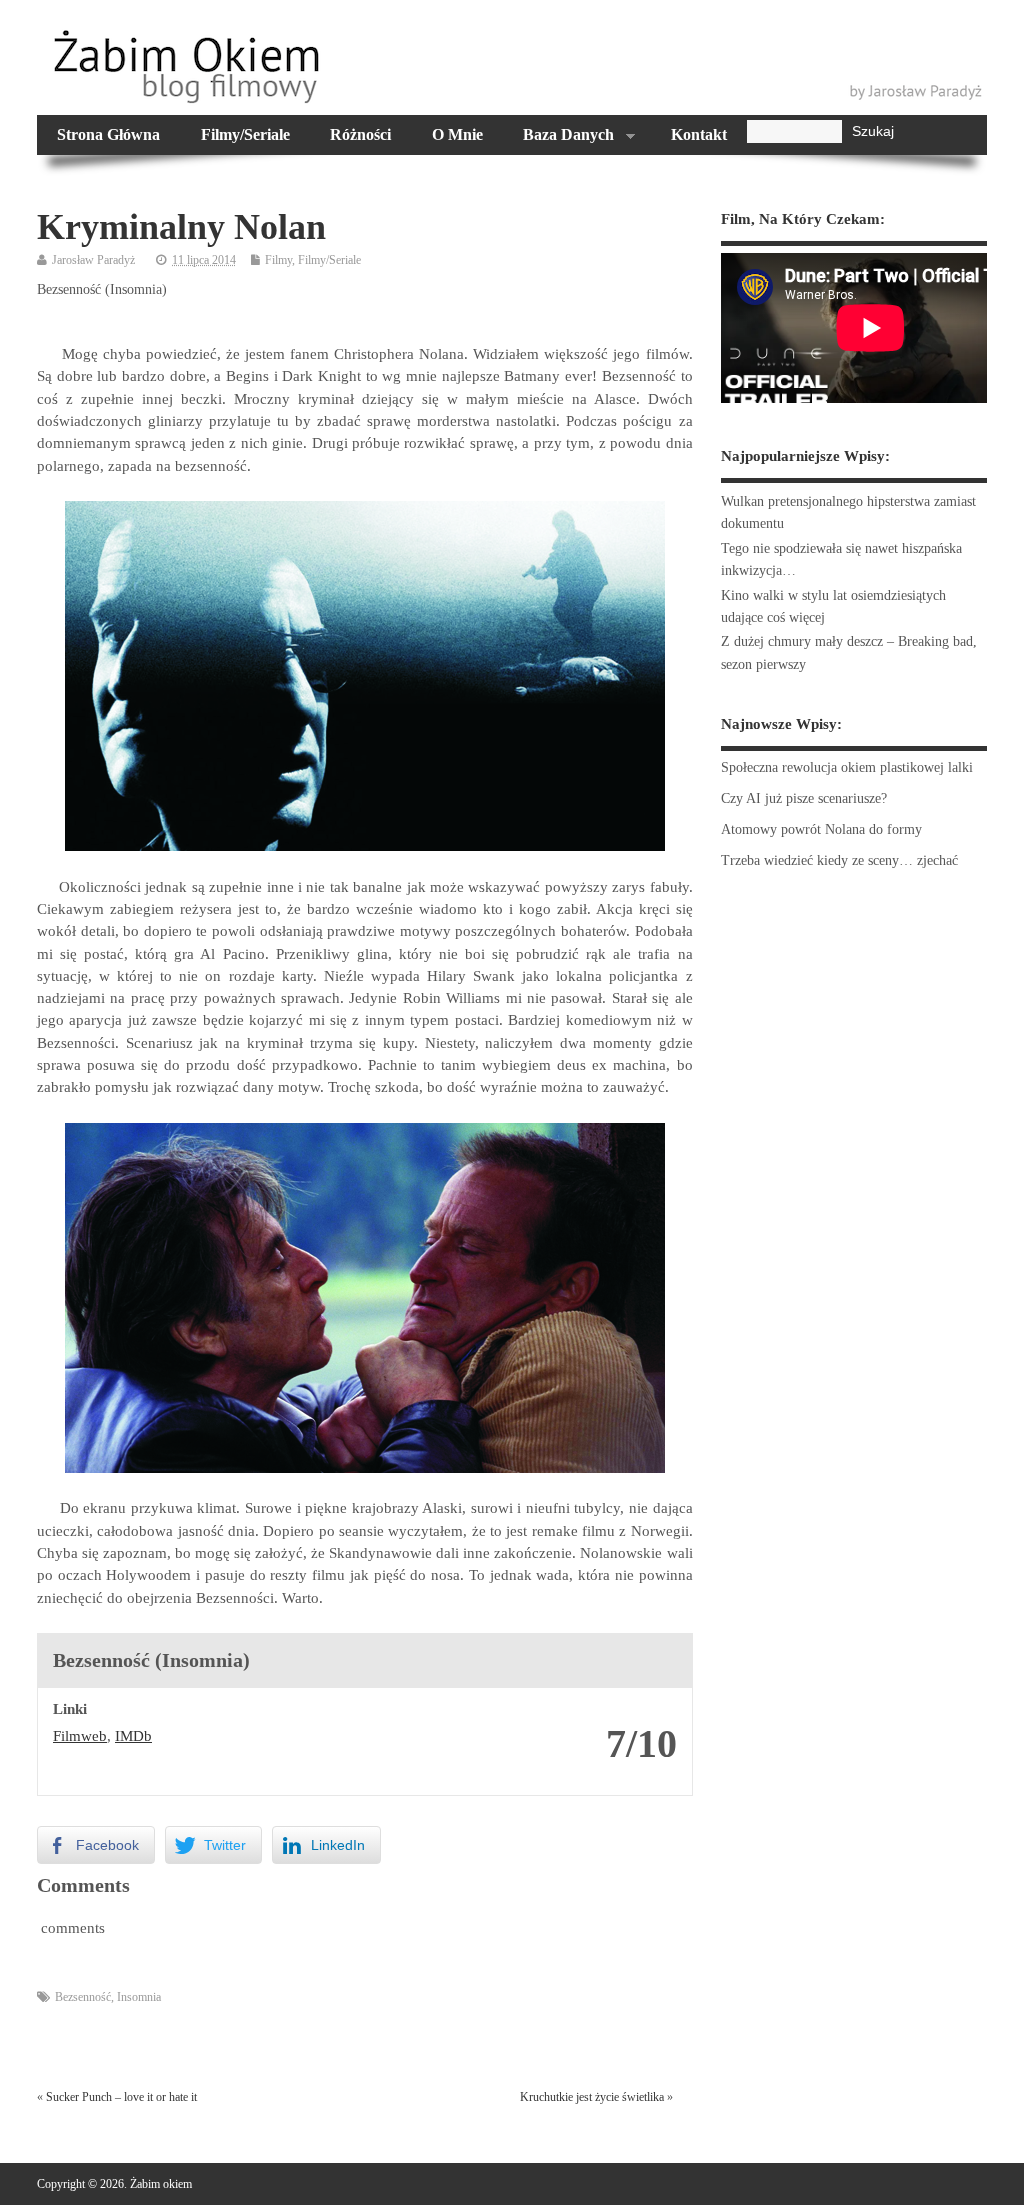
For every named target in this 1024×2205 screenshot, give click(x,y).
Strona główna (108, 135)
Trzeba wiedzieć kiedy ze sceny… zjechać (839, 860)
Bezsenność (83, 1997)
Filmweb (80, 1736)
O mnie (457, 135)
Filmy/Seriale (245, 135)
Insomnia (139, 1997)
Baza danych (558, 137)
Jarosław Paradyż (93, 260)
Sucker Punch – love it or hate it (121, 2097)
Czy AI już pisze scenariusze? (804, 798)
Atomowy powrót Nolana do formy (821, 829)
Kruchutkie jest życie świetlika (592, 2097)
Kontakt (699, 135)
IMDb (133, 1736)
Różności (360, 135)
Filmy (278, 260)
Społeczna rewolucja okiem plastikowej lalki (847, 767)
